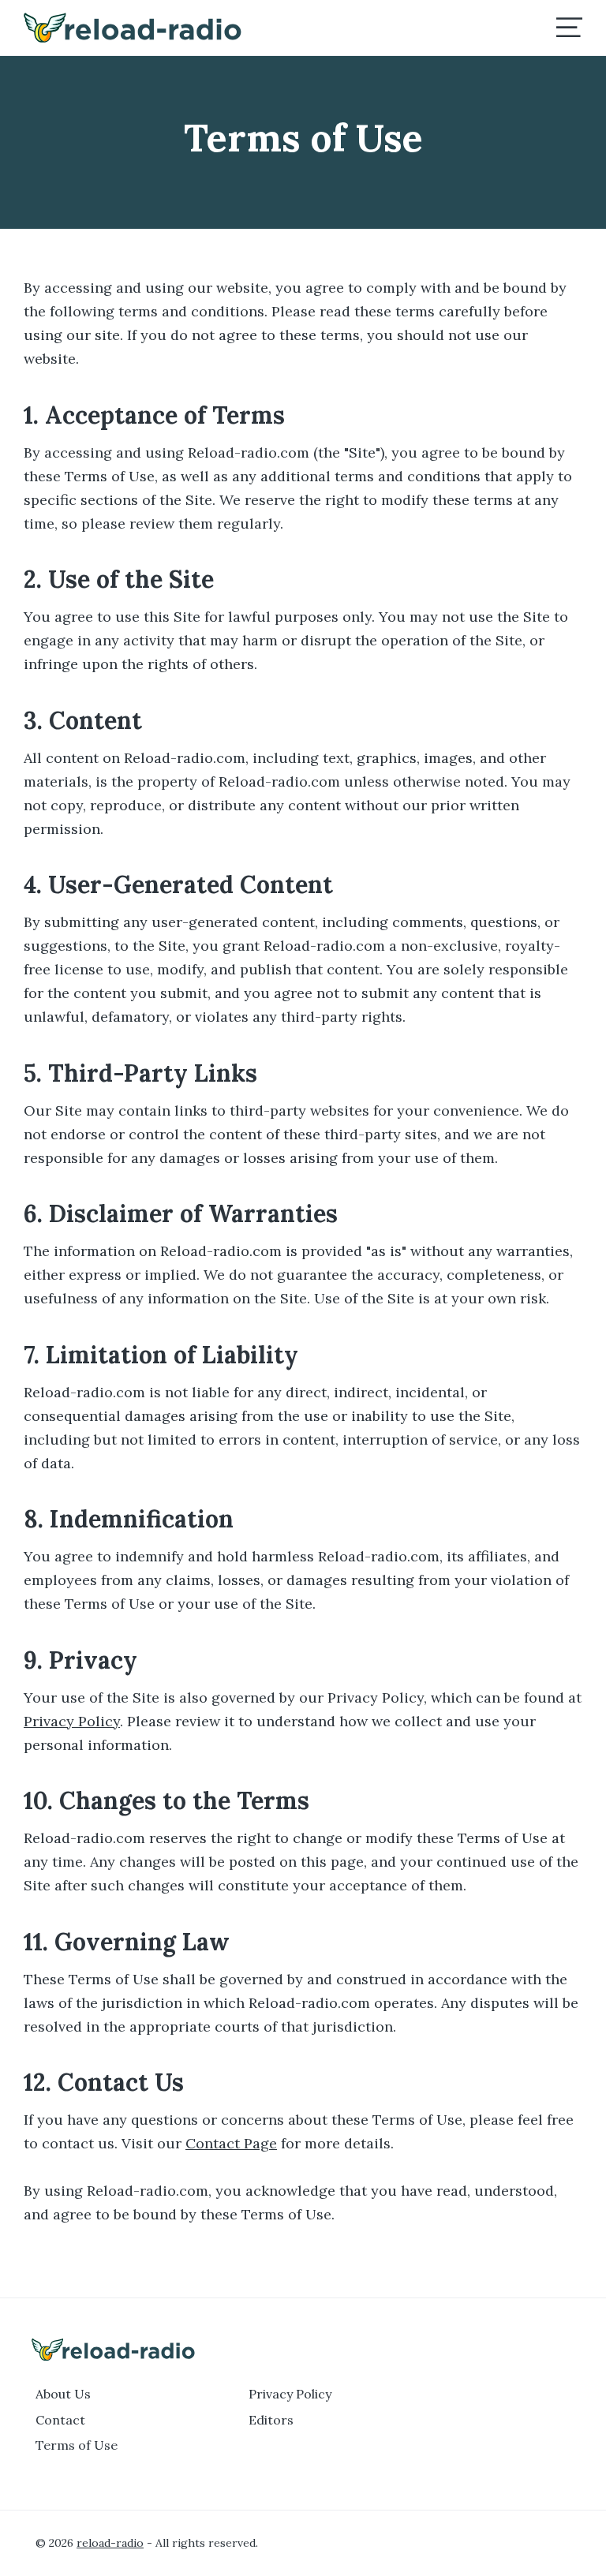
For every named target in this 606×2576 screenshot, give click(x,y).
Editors (271, 2420)
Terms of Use (77, 2445)
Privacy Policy (72, 1721)
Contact (60, 2420)
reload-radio (110, 2543)
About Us (63, 2394)
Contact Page (231, 2143)
